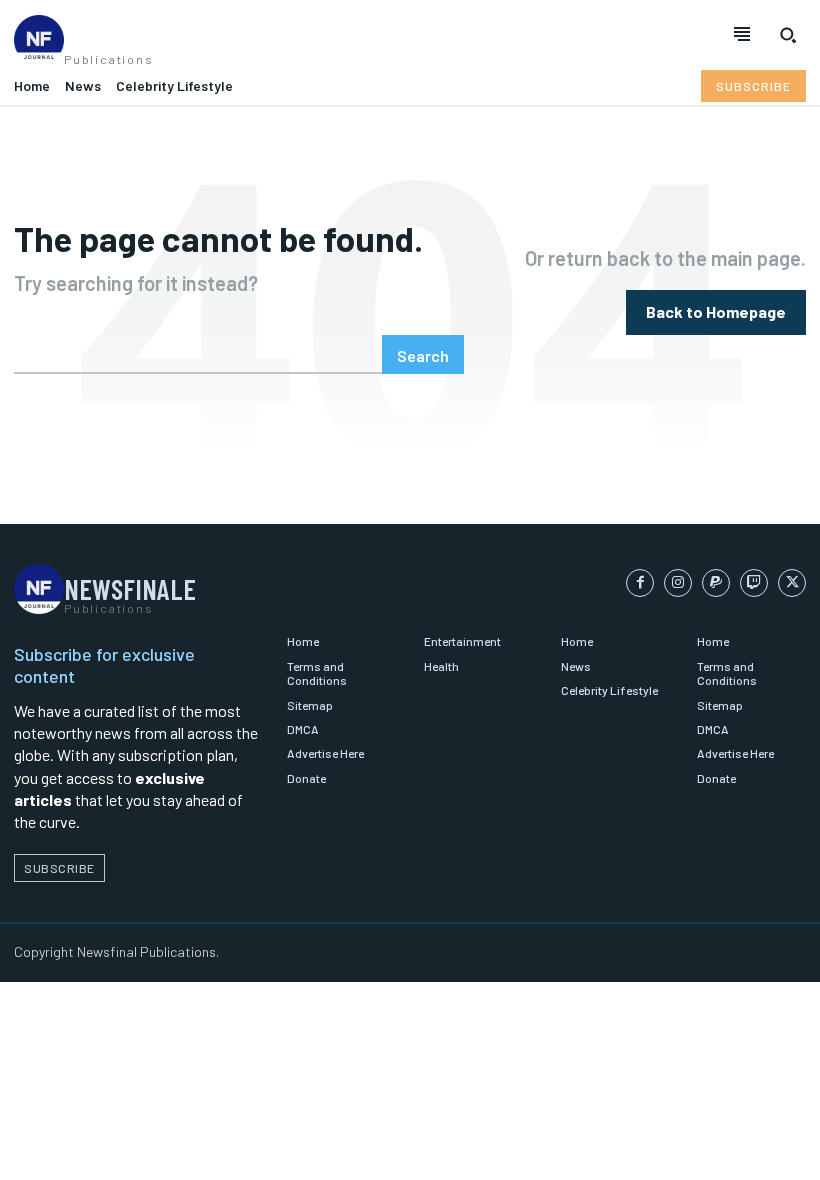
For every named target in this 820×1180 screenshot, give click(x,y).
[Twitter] (792, 583)
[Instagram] (678, 583)
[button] (788, 35)
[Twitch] (754, 583)
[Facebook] (640, 583)
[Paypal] (716, 583)
